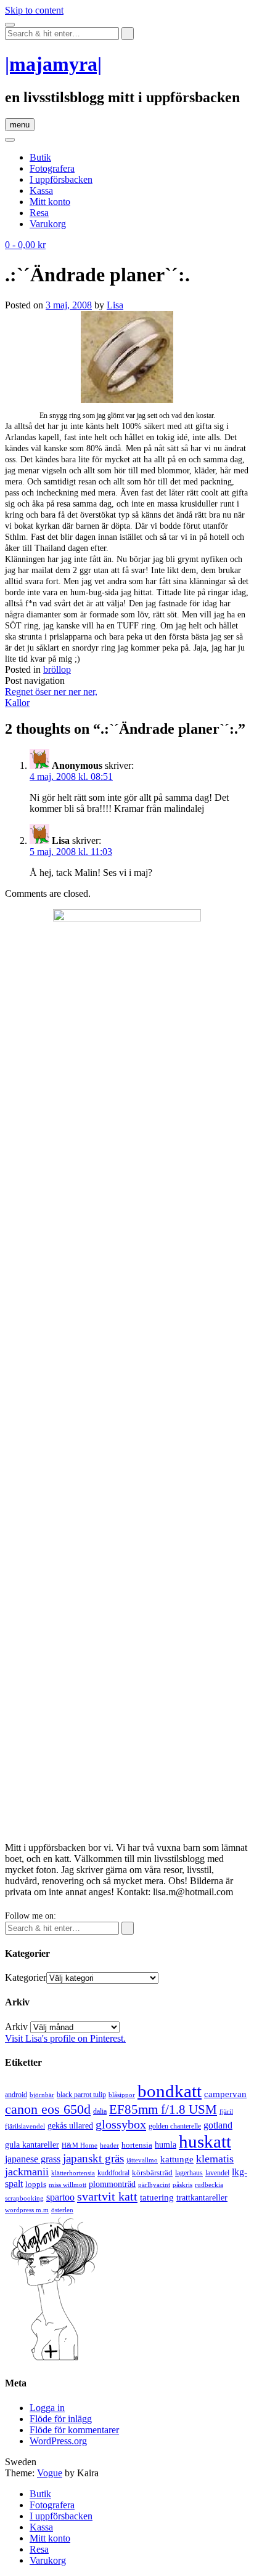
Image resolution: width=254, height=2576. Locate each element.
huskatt (205, 2141)
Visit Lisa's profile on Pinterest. (65, 2038)
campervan (225, 2094)
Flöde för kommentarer (74, 2430)
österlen (62, 2210)
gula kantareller (32, 2145)
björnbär (42, 2095)
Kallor (17, 703)
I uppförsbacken (61, 179)
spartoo (60, 2197)
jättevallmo (142, 2160)
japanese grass (33, 2159)
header (109, 2145)
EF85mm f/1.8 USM (163, 2109)
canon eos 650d (48, 2109)
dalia (100, 2111)
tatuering (157, 2197)
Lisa (115, 305)
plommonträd (112, 2184)
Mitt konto (50, 202)
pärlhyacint (154, 2185)
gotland (218, 2125)
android (16, 2095)
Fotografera (52, 168)
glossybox (121, 2124)
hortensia (137, 2145)
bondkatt (170, 2091)
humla (166, 2145)
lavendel (217, 2173)
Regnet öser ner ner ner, (51, 692)
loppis (36, 2184)
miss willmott (68, 2185)
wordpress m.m (27, 2210)
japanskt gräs (93, 2158)
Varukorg (48, 224)
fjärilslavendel (25, 2126)
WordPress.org (58, 2441)
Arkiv (16, 2027)
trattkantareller (202, 2197)
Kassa (41, 191)
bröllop (57, 669)
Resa (39, 213)
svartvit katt (107, 2196)
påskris (182, 2185)
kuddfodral (113, 2173)
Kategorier (26, 1977)
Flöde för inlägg (61, 2419)
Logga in (47, 2408)
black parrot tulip (81, 2095)
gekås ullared (70, 2126)
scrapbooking (24, 2198)
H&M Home (80, 2145)
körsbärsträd (152, 2173)
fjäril (226, 2111)
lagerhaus (189, 2173)
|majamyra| (53, 64)
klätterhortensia (73, 2173)
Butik (40, 157)
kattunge (177, 2159)
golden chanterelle (175, 2126)
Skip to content (34, 10)
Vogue (50, 2473)
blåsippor (122, 2095)
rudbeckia (209, 2185)
